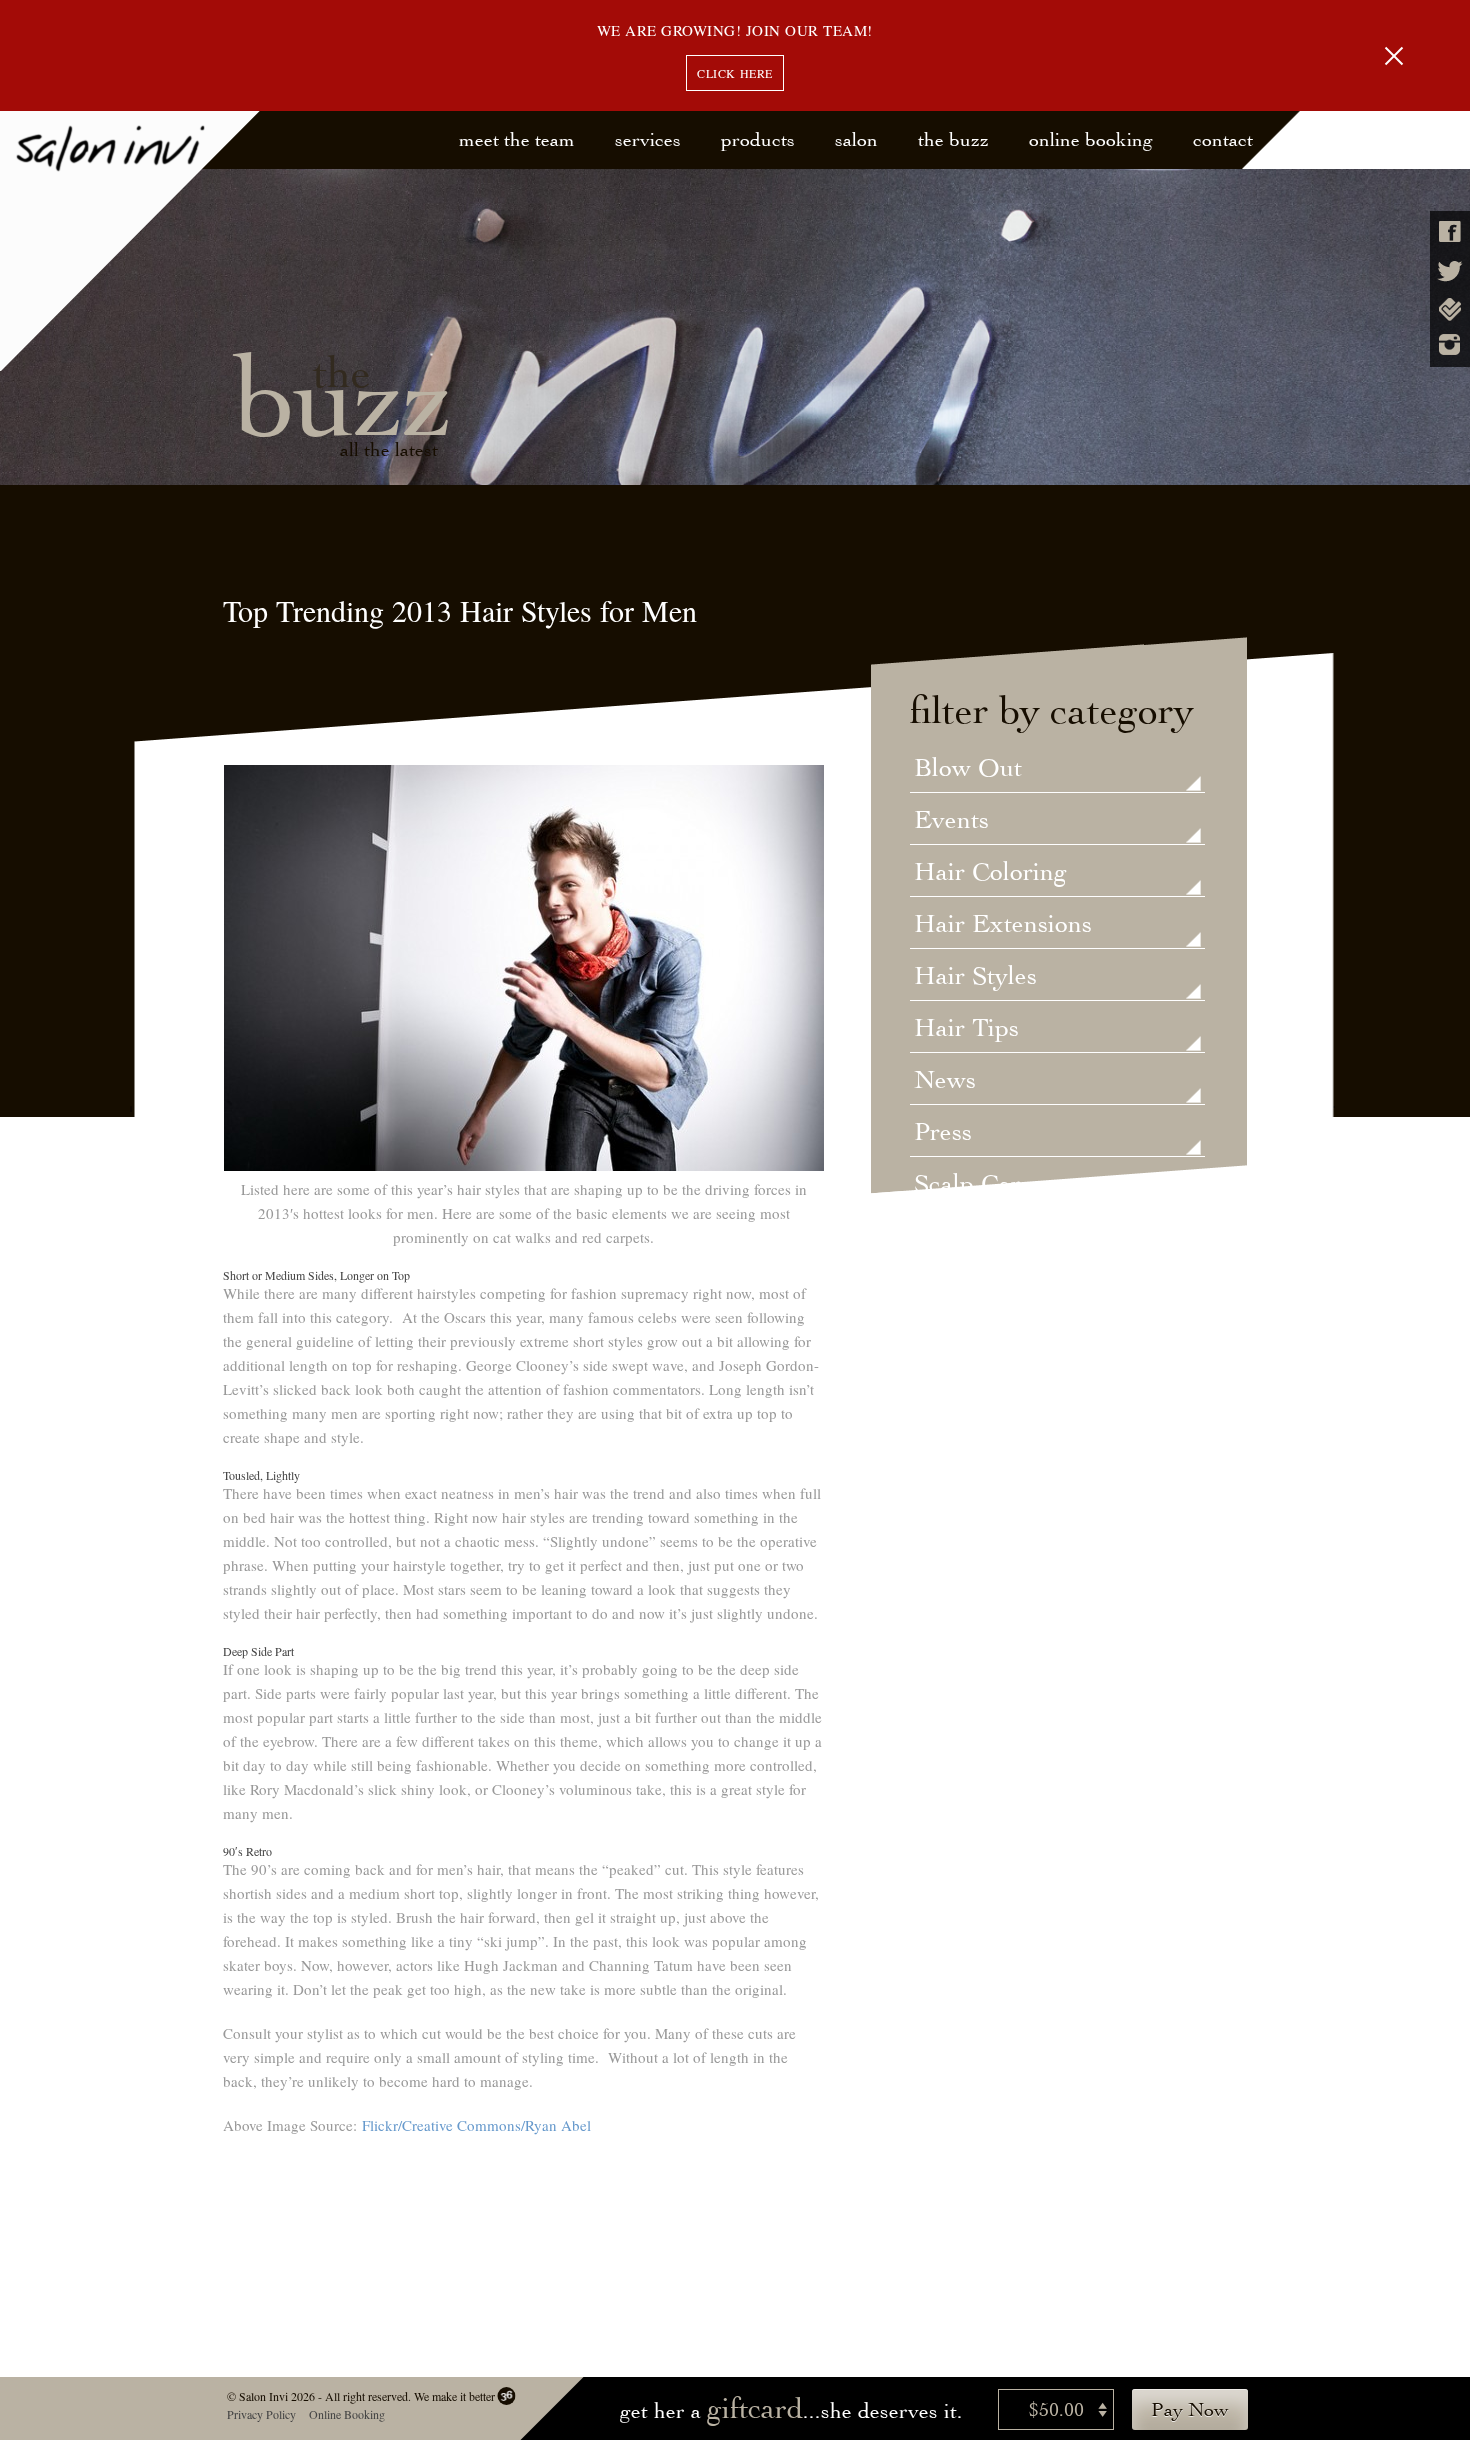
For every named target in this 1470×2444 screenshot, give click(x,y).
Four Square (1450, 309)
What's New (981, 1341)
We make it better (453, 2396)
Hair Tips (966, 1029)
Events (951, 821)
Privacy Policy (260, 2414)
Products (758, 139)
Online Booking (1091, 139)
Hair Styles (975, 977)
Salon (856, 139)
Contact (1223, 139)
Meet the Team (517, 139)
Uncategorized (994, 1237)
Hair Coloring (990, 873)
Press (943, 1133)
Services (648, 139)
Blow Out (968, 769)
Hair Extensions (1003, 925)
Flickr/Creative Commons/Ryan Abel (476, 2125)
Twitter (1450, 271)
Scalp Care (973, 1185)
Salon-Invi (130, 241)
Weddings (968, 1289)
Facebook (1450, 231)
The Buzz (953, 139)
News (945, 1081)
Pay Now (1190, 2409)
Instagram (1450, 344)
